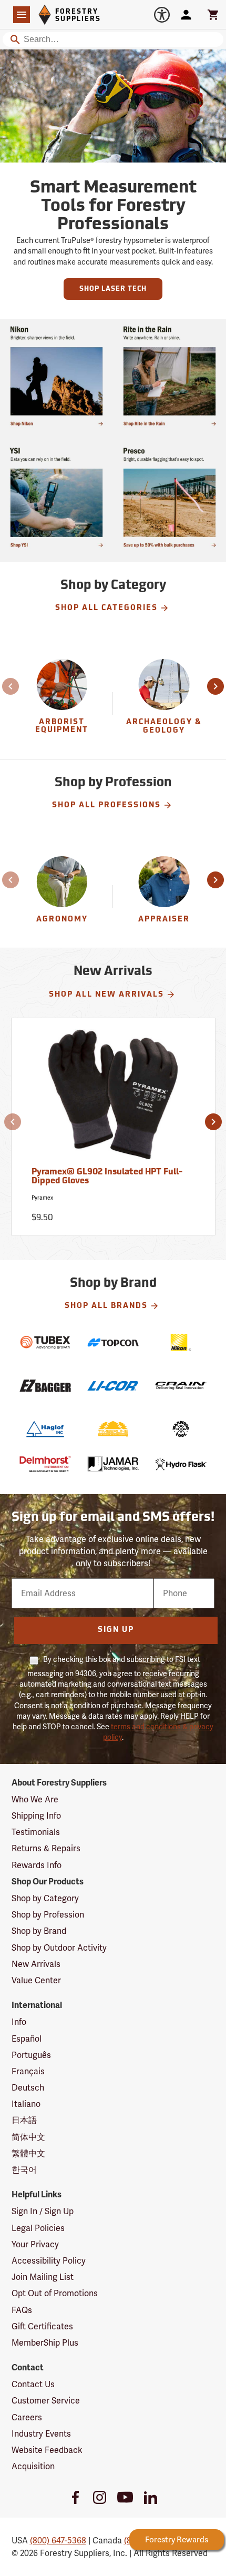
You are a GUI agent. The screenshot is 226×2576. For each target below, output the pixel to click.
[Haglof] (45, 1429)
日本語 (24, 2120)
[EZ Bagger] (45, 1386)
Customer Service (46, 2401)
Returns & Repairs (46, 1848)
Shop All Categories (106, 608)
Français (28, 2071)
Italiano (26, 2104)
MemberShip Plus (45, 2343)
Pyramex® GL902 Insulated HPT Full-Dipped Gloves (107, 1177)
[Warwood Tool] (181, 1429)
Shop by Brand (39, 1931)
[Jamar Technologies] (113, 1464)
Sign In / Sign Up (43, 2211)
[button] (12, 686)
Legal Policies (38, 2228)
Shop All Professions (106, 805)
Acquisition (33, 2466)
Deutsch (28, 2088)
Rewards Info (37, 1865)
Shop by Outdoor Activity (59, 1948)
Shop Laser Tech (113, 289)
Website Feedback (47, 2450)
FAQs (22, 2310)
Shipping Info (36, 1816)
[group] (63, 703)
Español (27, 2039)
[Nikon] (181, 1342)
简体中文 (28, 2137)
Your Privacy (35, 2244)
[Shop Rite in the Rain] (169, 376)
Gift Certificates (42, 2326)
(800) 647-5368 (58, 2540)
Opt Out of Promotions (55, 2293)
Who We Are (35, 1799)
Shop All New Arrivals (106, 995)
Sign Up (116, 1630)
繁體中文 (28, 2153)
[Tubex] (45, 1342)
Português (31, 2055)
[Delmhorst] (45, 1464)
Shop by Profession (48, 1915)
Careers (27, 2417)
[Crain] (181, 1386)
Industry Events (41, 2434)
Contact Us (33, 2384)
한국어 (24, 2170)
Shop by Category (45, 1898)
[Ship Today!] (56, 376)
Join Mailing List (43, 2277)
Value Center (36, 1980)
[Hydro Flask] (181, 1464)
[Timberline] (113, 1429)
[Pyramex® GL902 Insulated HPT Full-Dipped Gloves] (113, 1099)
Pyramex (42, 1198)
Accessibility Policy (49, 2261)
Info (19, 2022)
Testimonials (36, 1832)
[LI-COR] (113, 1386)
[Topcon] (113, 1342)
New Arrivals (36, 1964)
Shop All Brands (106, 1306)
